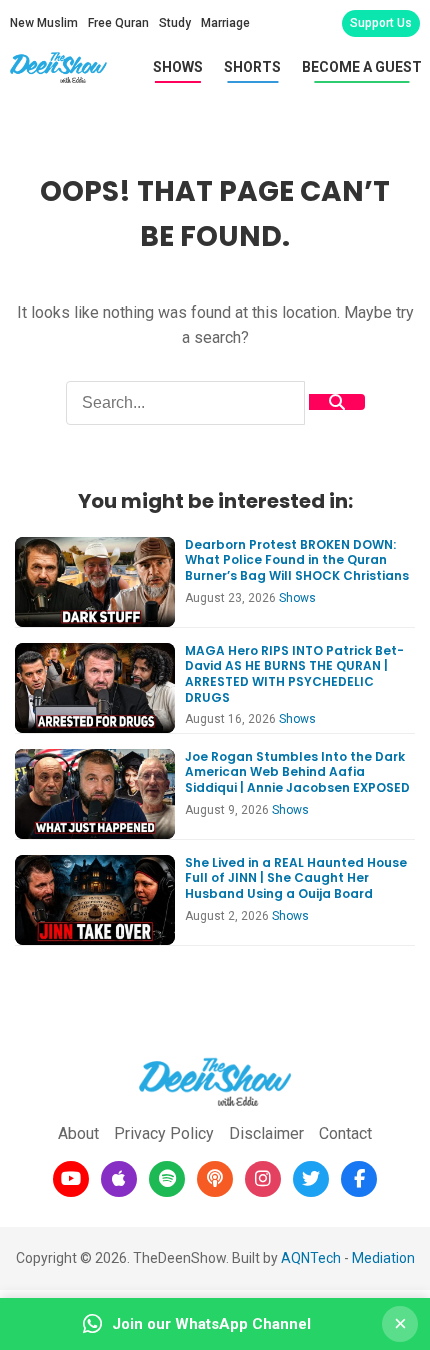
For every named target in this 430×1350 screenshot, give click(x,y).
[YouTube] (71, 1179)
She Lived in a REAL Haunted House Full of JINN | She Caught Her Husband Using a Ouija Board (296, 878)
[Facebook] (359, 1179)
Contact (345, 1133)
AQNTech (311, 1258)
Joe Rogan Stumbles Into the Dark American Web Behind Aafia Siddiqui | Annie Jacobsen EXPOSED (297, 772)
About (78, 1133)
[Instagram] (263, 1179)
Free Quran (118, 23)
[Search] (337, 402)
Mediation (383, 1258)
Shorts (252, 67)
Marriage (225, 23)
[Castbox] (215, 1179)
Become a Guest (362, 67)
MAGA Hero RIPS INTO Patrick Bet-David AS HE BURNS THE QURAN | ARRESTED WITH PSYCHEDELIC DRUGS (294, 674)
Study (175, 23)
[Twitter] (311, 1179)
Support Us (381, 23)
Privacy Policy (164, 1133)
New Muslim (44, 23)
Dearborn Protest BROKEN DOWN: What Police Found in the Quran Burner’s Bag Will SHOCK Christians (297, 560)
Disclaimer (266, 1133)
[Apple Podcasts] (119, 1179)
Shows (178, 67)
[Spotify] (167, 1179)
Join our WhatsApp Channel (211, 1324)
